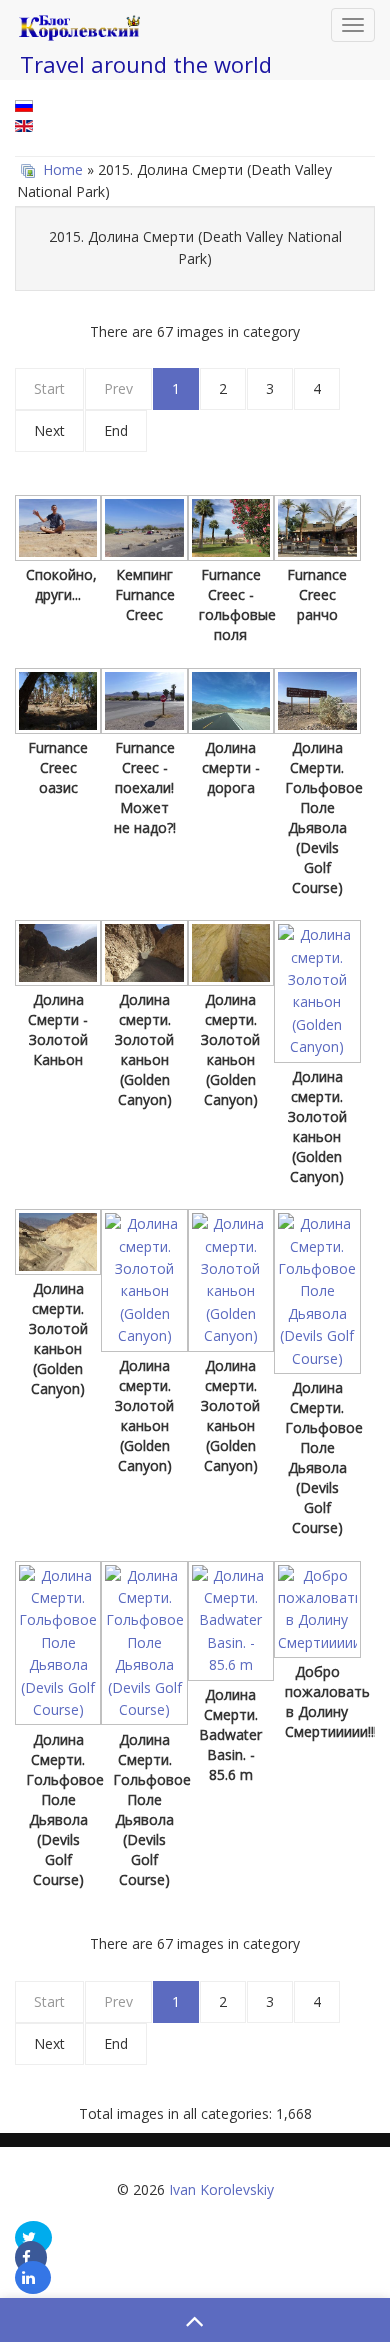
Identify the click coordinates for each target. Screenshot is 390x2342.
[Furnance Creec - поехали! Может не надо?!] (144, 703)
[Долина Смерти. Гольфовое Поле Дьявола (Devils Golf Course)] (317, 703)
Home (63, 169)
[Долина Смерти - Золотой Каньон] (58, 955)
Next (49, 430)
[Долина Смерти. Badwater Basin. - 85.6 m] (231, 1623)
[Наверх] (195, 2320)
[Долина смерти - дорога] (231, 703)
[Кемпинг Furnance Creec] (144, 530)
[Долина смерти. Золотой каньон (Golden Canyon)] (144, 955)
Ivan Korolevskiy (221, 2189)
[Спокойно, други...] (58, 530)
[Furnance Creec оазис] (58, 703)
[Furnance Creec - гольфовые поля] (231, 530)
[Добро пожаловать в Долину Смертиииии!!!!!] (317, 1612)
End (116, 430)
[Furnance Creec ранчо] (317, 530)
